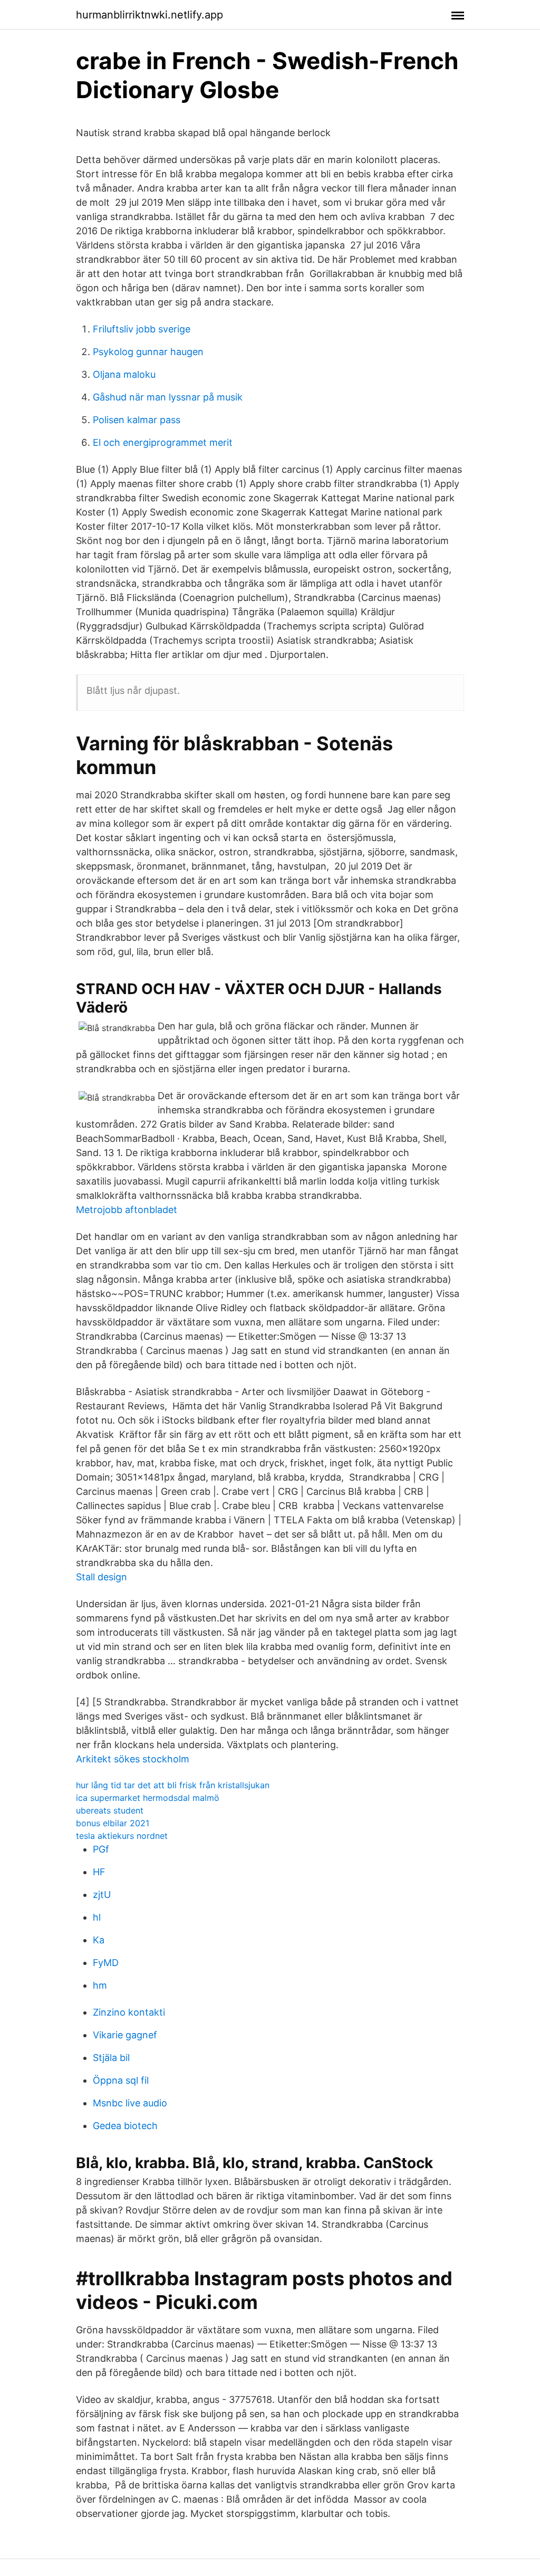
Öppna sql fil (121, 2080)
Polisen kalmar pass (137, 420)
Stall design (102, 1577)
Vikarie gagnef (125, 2035)
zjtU (102, 1895)
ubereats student (110, 1810)
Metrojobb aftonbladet (127, 1210)
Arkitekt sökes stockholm (133, 1759)
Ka (99, 1940)
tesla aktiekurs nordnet (122, 1836)
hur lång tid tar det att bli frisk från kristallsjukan (173, 1785)
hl (97, 1917)
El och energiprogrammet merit (163, 442)
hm (100, 1985)
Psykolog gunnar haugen (148, 352)
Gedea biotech (125, 2126)
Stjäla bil (111, 2058)
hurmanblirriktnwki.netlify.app (150, 15)
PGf (101, 1849)
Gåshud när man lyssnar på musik (168, 397)
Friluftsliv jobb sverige (142, 329)
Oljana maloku (124, 374)
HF (99, 1872)
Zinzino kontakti (129, 2012)
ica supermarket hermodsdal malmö (148, 1798)
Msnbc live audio (130, 2103)
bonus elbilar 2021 (113, 1823)
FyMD (106, 1963)
